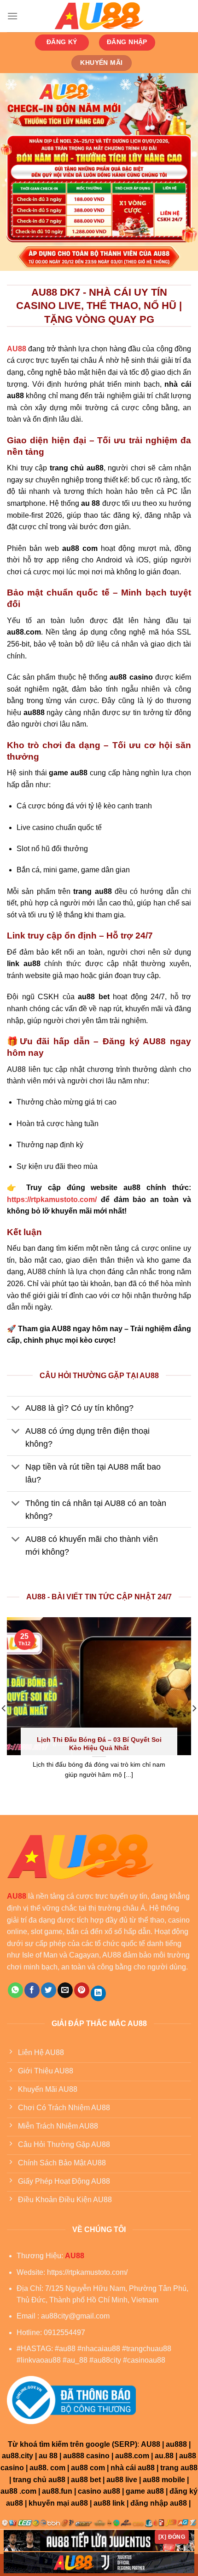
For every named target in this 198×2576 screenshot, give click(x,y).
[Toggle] (16, 1409)
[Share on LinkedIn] (98, 1993)
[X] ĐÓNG (172, 2537)
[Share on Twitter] (49, 1990)
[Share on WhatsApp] (15, 1990)
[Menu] (12, 16)
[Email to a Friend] (65, 1990)
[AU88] (99, 16)
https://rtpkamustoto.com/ (52, 1199)
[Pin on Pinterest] (82, 1990)
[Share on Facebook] (32, 1990)
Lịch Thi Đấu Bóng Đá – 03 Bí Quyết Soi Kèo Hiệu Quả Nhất (99, 1744)
